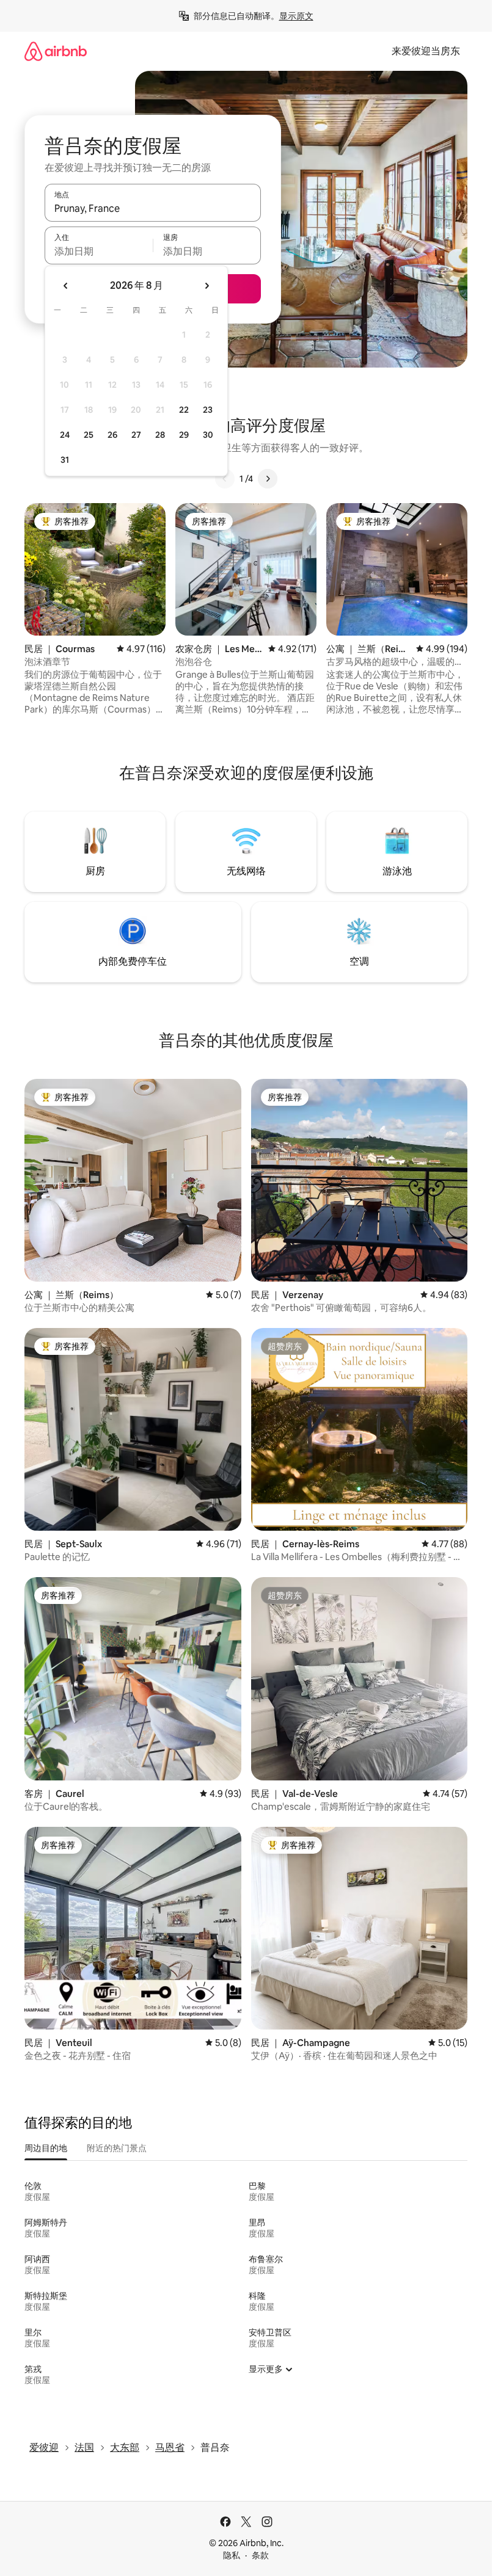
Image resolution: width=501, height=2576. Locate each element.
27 (136, 435)
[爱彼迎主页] (56, 51)
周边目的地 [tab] (46, 2148)
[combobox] (153, 208)
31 (65, 460)
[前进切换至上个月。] (66, 286)
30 (208, 435)
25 (89, 435)
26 (112, 435)
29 (184, 435)
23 (208, 410)
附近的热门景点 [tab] (117, 2148)
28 (160, 435)
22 (184, 410)
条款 (260, 2555)
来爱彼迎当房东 (426, 51)
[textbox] (99, 251)
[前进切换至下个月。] (207, 286)
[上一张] (225, 479)
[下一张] (268, 479)
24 (65, 435)
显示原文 (296, 16)
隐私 (232, 2555)
